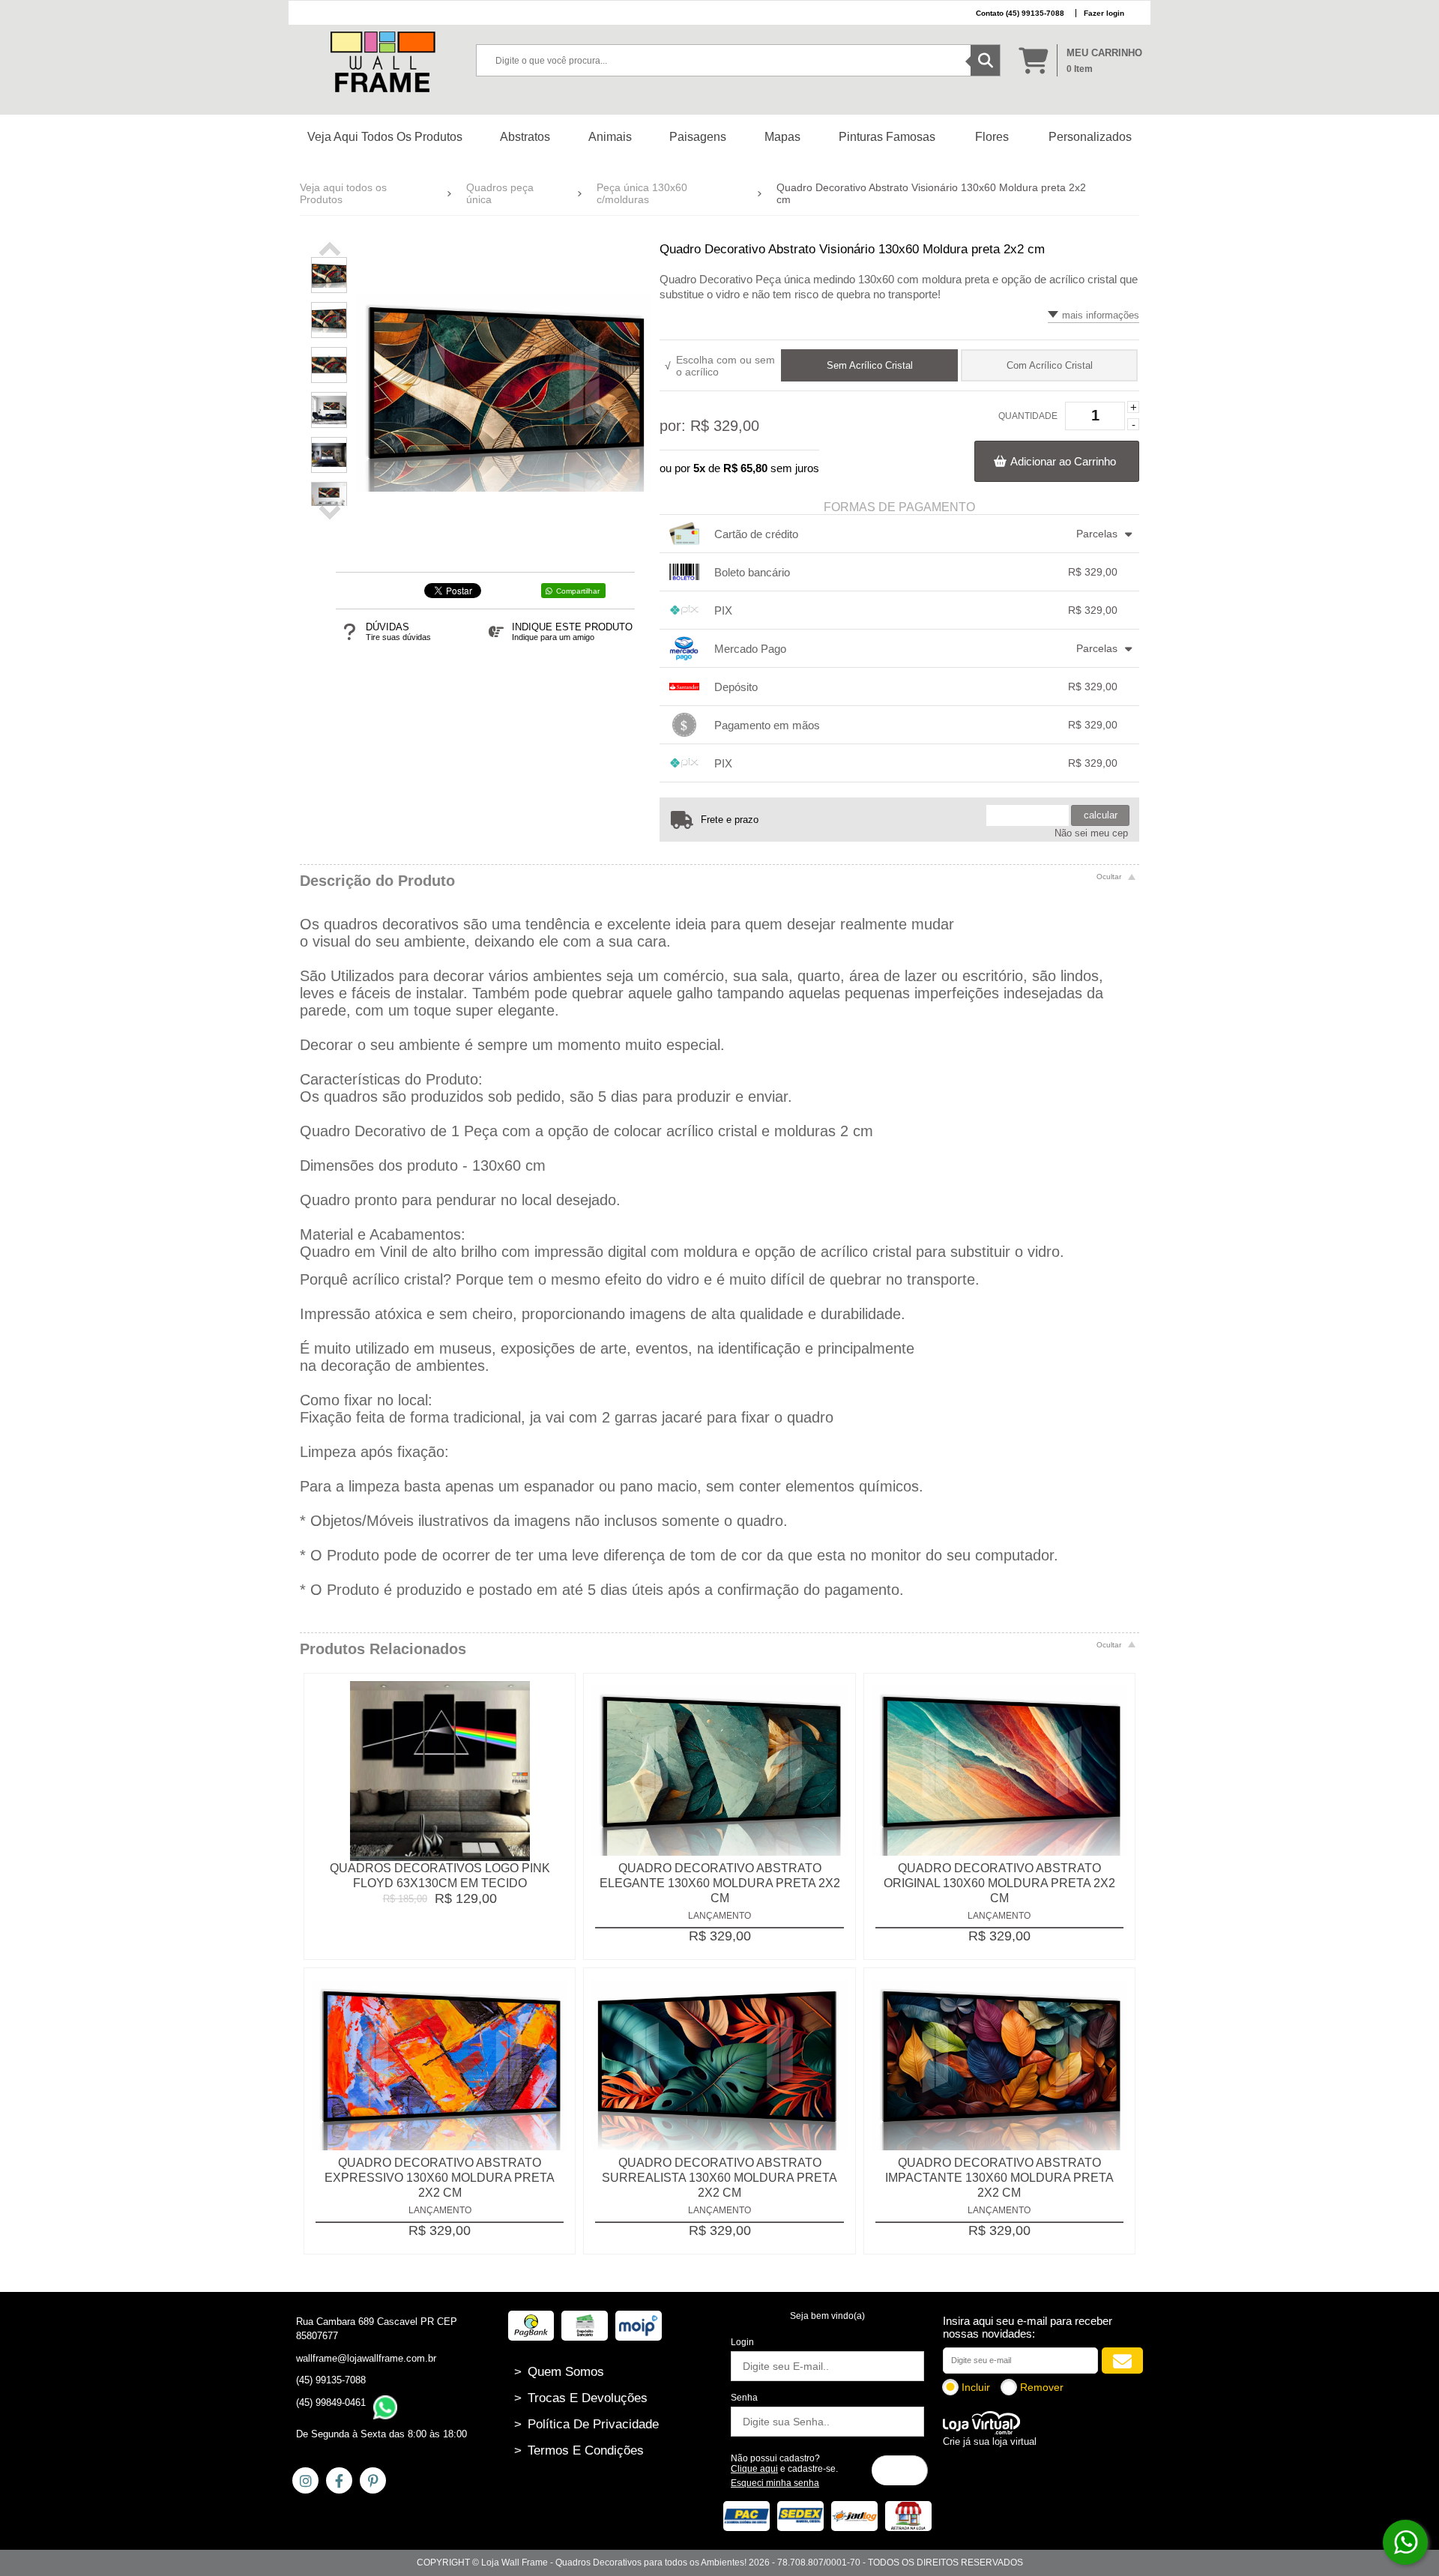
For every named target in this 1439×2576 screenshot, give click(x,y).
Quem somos (559, 2372)
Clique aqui (754, 2469)
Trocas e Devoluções (581, 2398)
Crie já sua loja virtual (990, 2441)
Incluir (976, 2387)
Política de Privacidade (586, 2424)
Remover (1042, 2387)
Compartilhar (578, 591)
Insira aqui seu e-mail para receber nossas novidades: (1028, 2327)
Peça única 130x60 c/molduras (642, 193)
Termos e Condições (579, 2450)
